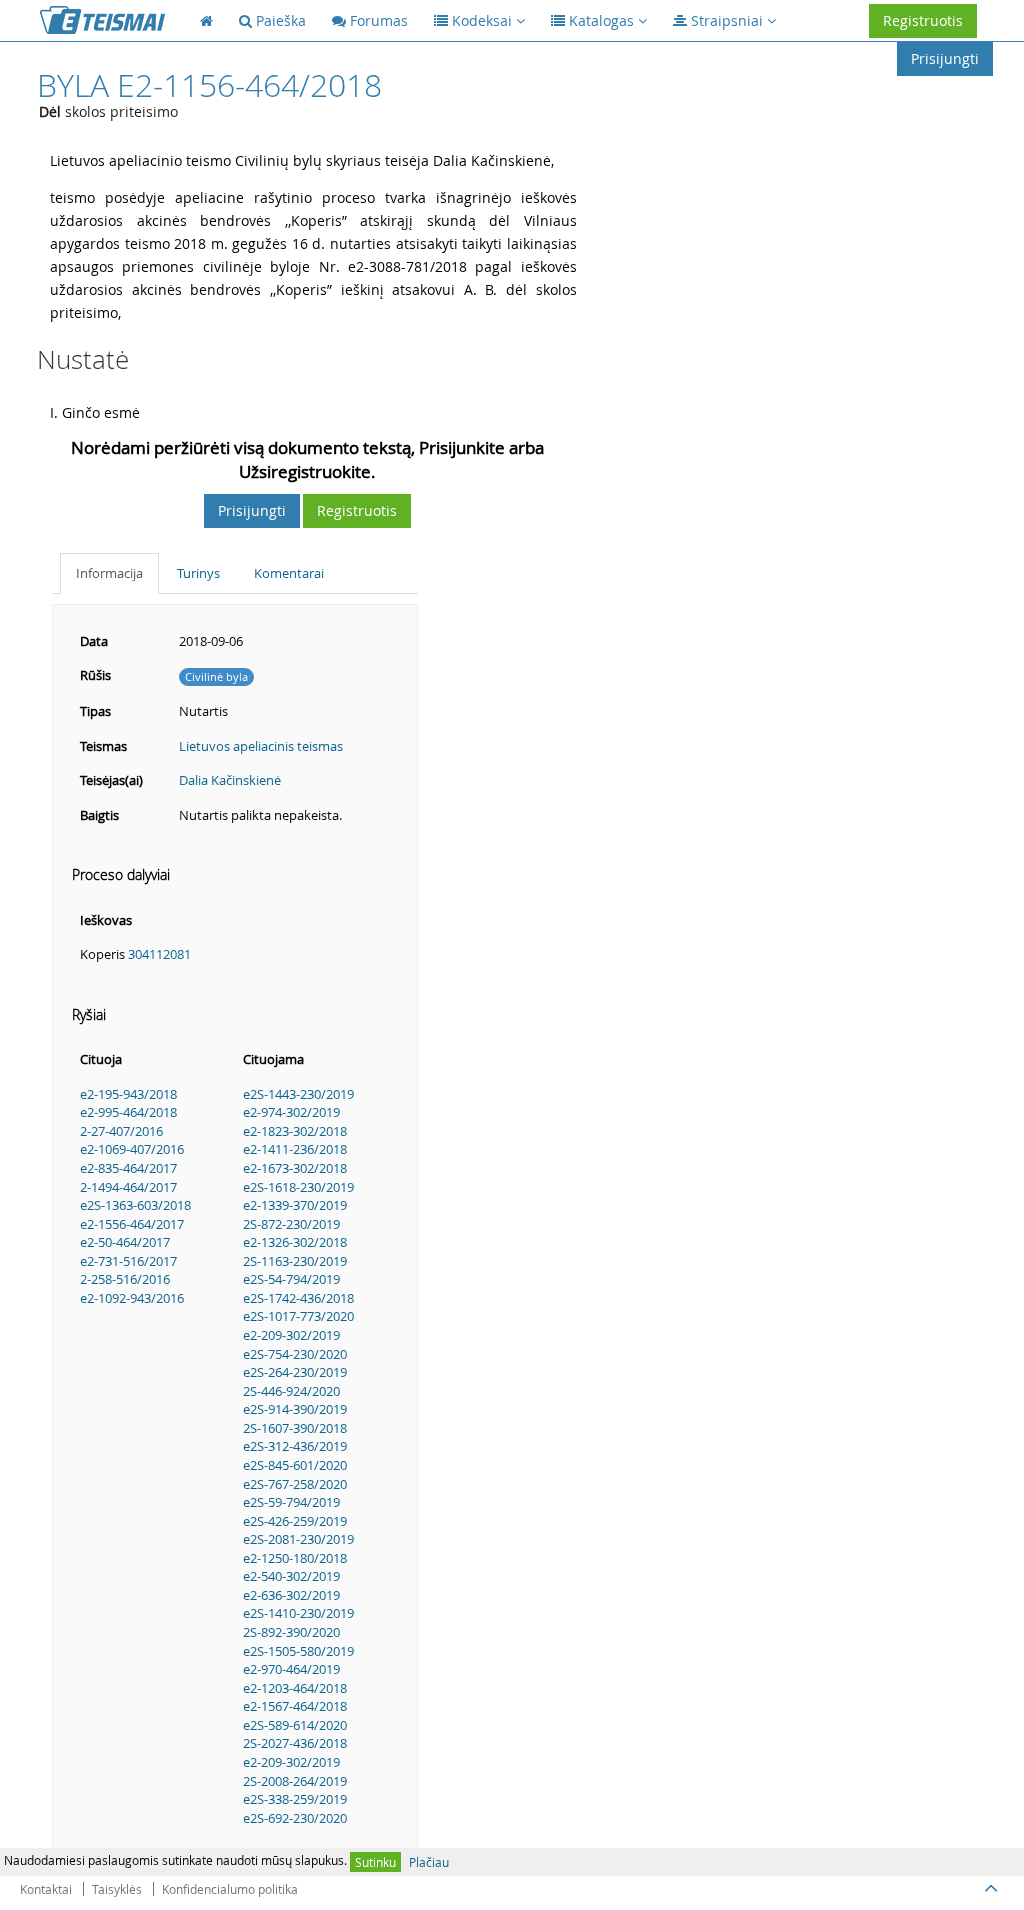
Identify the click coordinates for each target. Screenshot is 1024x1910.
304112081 (159, 954)
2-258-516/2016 (125, 1279)
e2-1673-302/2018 (295, 1168)
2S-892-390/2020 (291, 1632)
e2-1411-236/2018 (295, 1149)
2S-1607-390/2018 (295, 1428)
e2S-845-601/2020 (295, 1465)
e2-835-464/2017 (128, 1168)
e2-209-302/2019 (291, 1335)
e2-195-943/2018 (128, 1094)
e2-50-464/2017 (125, 1242)
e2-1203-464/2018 (295, 1688)
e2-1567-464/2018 (295, 1706)
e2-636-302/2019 (291, 1595)
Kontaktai (46, 1889)
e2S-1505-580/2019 (298, 1651)
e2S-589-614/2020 (295, 1725)
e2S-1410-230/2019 (298, 1613)
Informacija (109, 573)
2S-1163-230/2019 (295, 1261)
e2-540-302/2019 (291, 1576)
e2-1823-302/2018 (295, 1131)
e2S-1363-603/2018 (135, 1205)
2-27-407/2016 (121, 1131)
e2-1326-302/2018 (295, 1242)
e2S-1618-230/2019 (298, 1187)
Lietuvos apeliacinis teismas (261, 746)
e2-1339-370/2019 (295, 1205)
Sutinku (375, 1862)
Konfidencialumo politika (230, 1889)
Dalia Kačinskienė (230, 780)
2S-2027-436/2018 (295, 1743)
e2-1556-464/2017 (132, 1224)
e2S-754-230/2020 (295, 1354)
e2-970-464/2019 (291, 1669)
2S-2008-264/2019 (295, 1781)
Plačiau (429, 1862)
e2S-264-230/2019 (295, 1372)
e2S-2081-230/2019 (298, 1539)
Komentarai (289, 573)
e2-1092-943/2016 (132, 1298)
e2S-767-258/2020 (295, 1484)
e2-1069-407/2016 (132, 1149)
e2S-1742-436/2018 (298, 1298)
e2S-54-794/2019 (291, 1279)
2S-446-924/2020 (291, 1391)
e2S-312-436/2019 (295, 1446)
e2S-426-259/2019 (295, 1521)
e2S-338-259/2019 (295, 1799)
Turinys (198, 573)
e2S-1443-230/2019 (298, 1094)
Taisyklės (117, 1889)
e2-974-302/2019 (291, 1112)
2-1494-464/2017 (128, 1187)
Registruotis (923, 20)
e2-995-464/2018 (128, 1112)
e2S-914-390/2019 (295, 1409)
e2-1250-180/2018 (295, 1558)
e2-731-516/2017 (128, 1261)
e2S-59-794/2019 (291, 1502)
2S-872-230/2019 (291, 1224)
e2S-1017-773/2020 (298, 1316)
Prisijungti (945, 58)
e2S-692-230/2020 (295, 1818)
